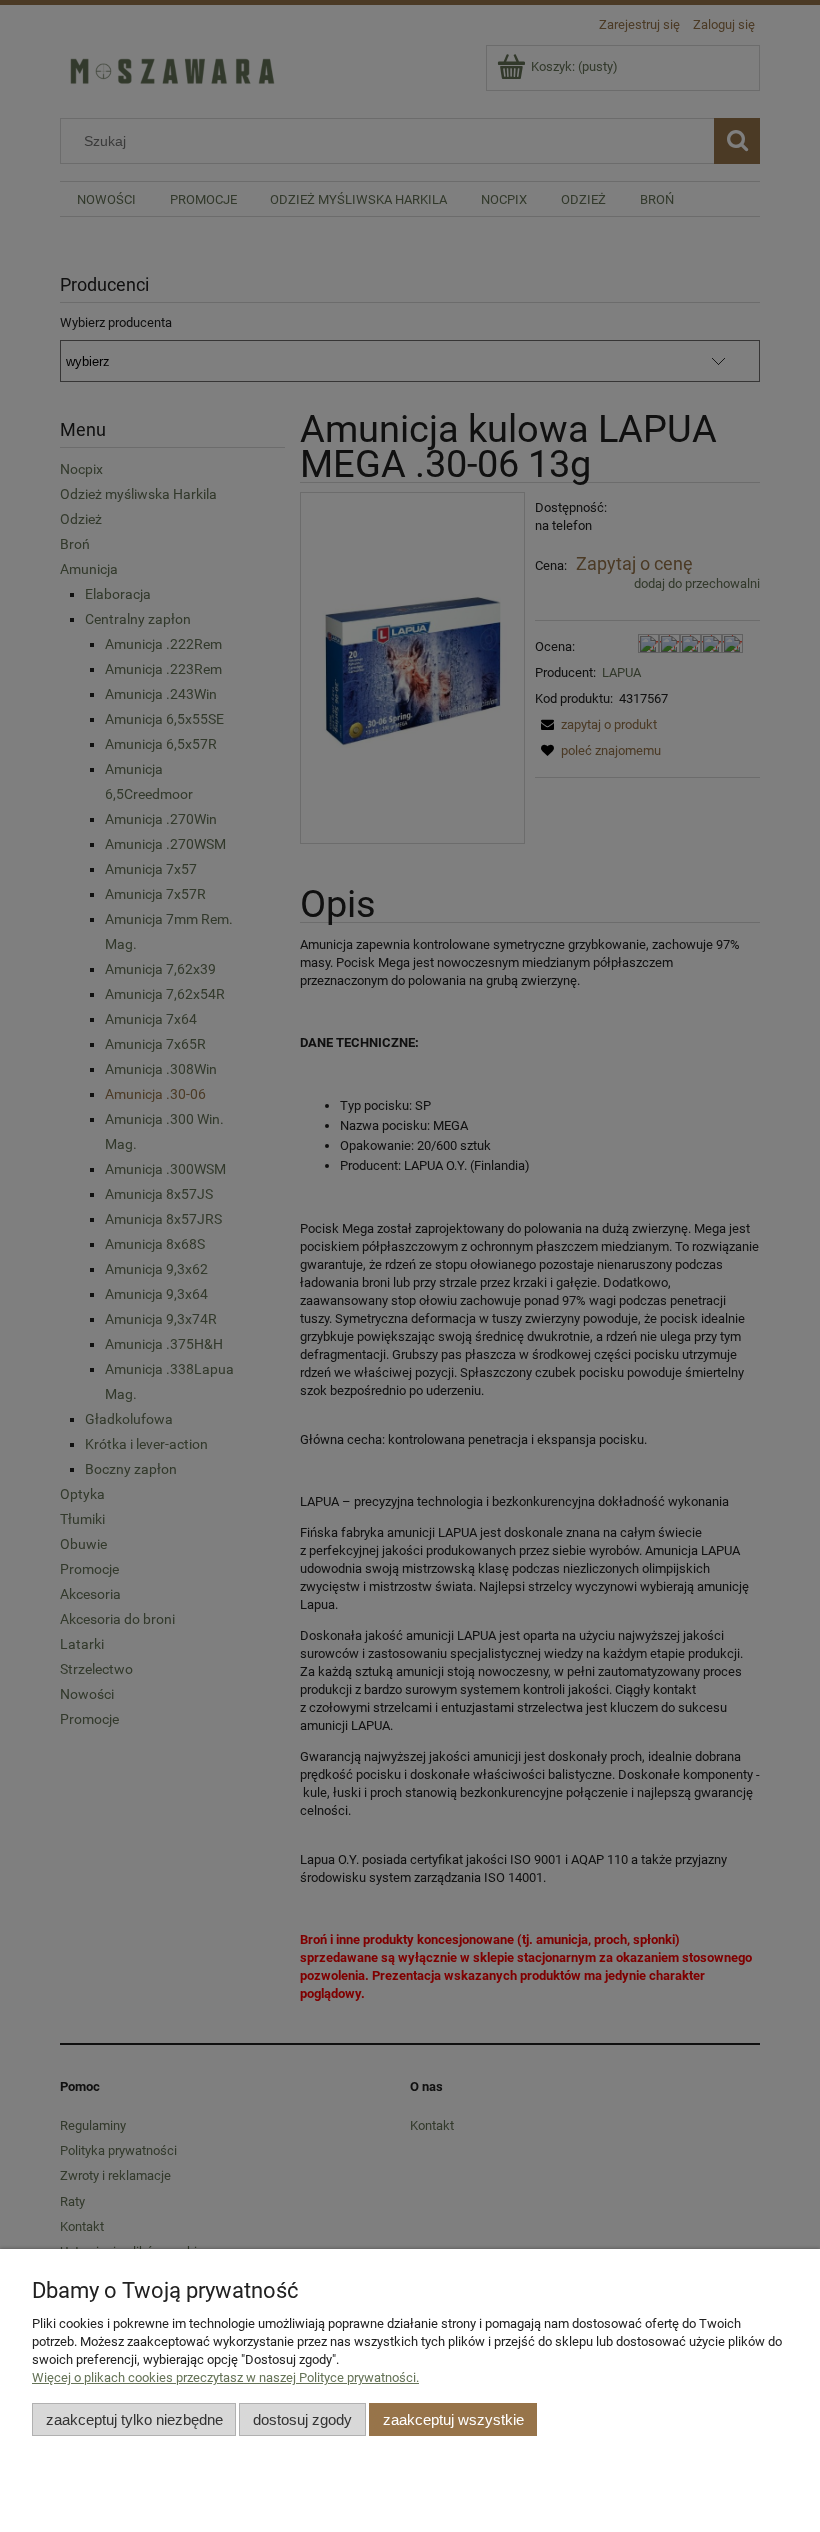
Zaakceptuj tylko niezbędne (134, 2419)
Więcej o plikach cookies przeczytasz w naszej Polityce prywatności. (225, 2377)
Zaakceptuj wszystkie (453, 2419)
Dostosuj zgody (302, 2419)
